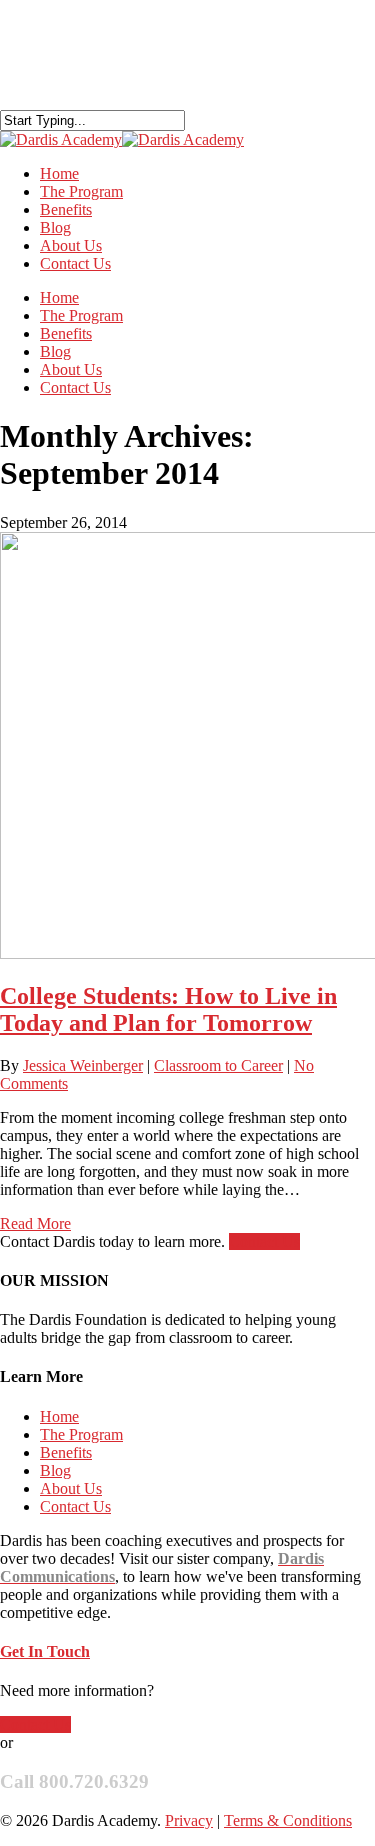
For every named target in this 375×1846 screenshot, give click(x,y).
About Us (71, 369)
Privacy (189, 1820)
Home (59, 297)
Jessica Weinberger (83, 1065)
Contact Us (75, 263)
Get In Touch (45, 1651)
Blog (55, 351)
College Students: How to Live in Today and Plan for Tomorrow (168, 1009)
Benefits (66, 333)
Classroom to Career (218, 1065)
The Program (81, 315)
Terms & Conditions (288, 1820)
